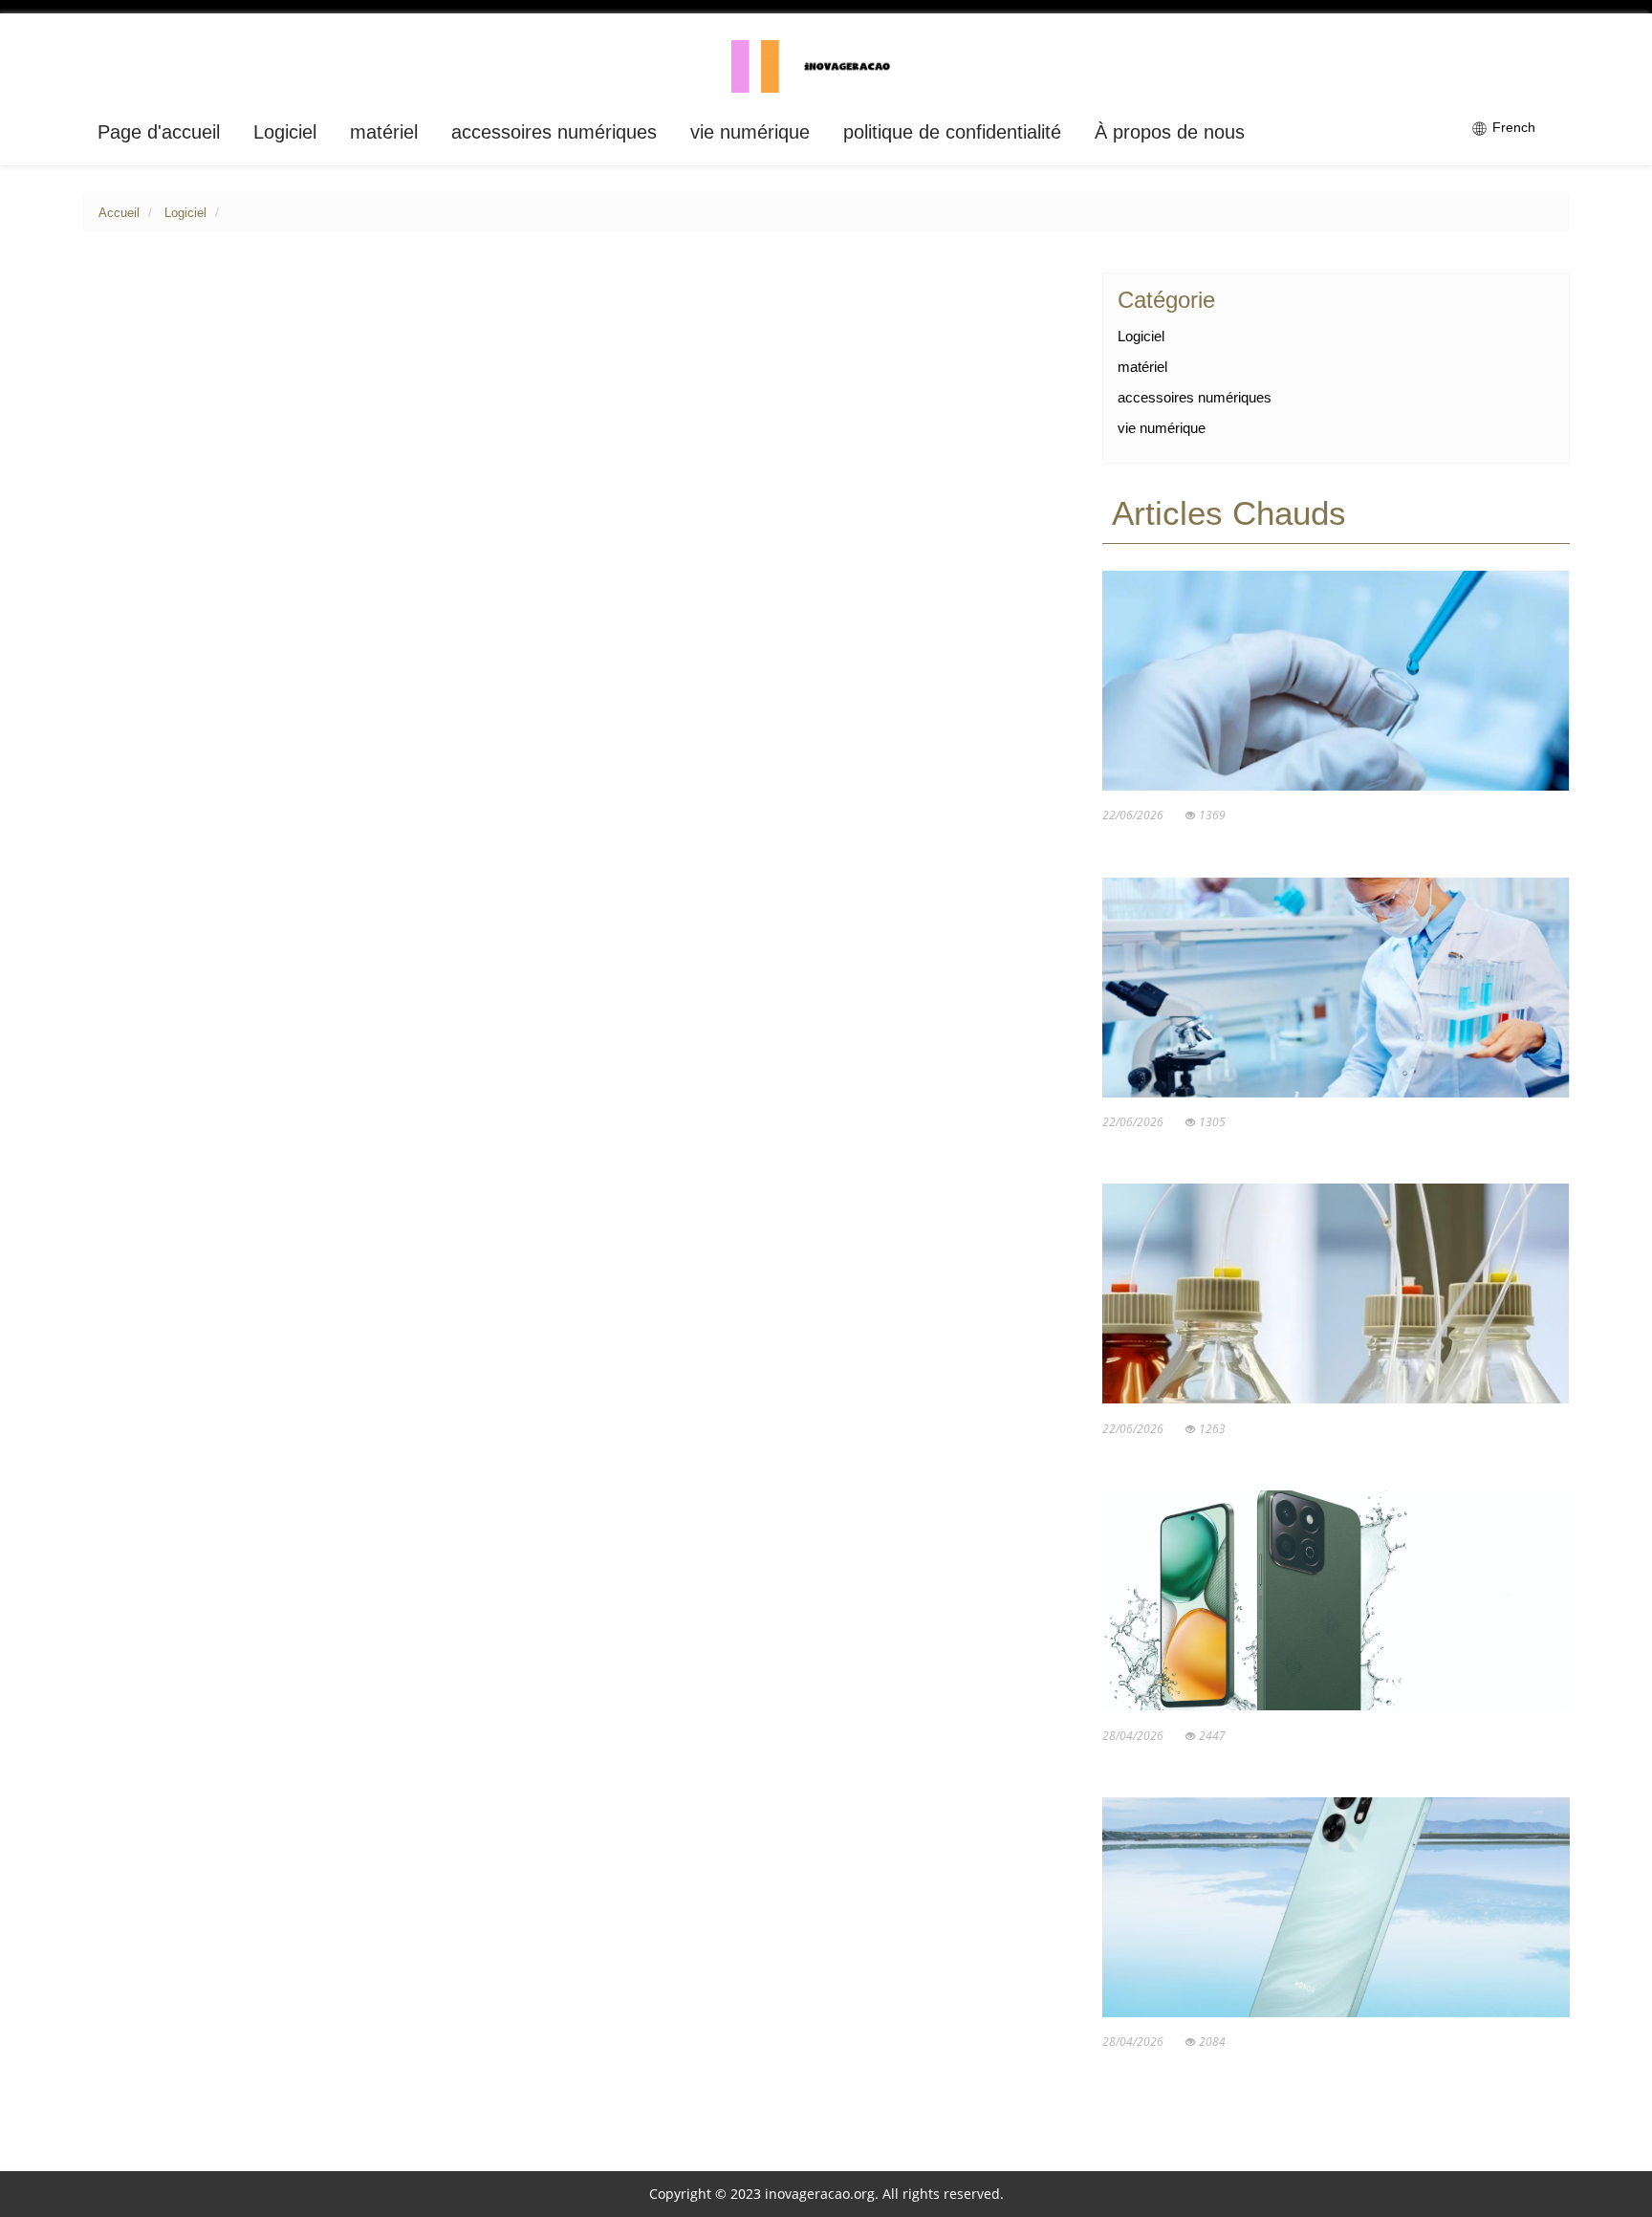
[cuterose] (826, 65)
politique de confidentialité (952, 132)
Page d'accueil (159, 132)
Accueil (119, 213)
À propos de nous (1170, 132)
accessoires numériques (554, 132)
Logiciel (285, 132)
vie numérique (750, 132)
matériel (384, 132)
